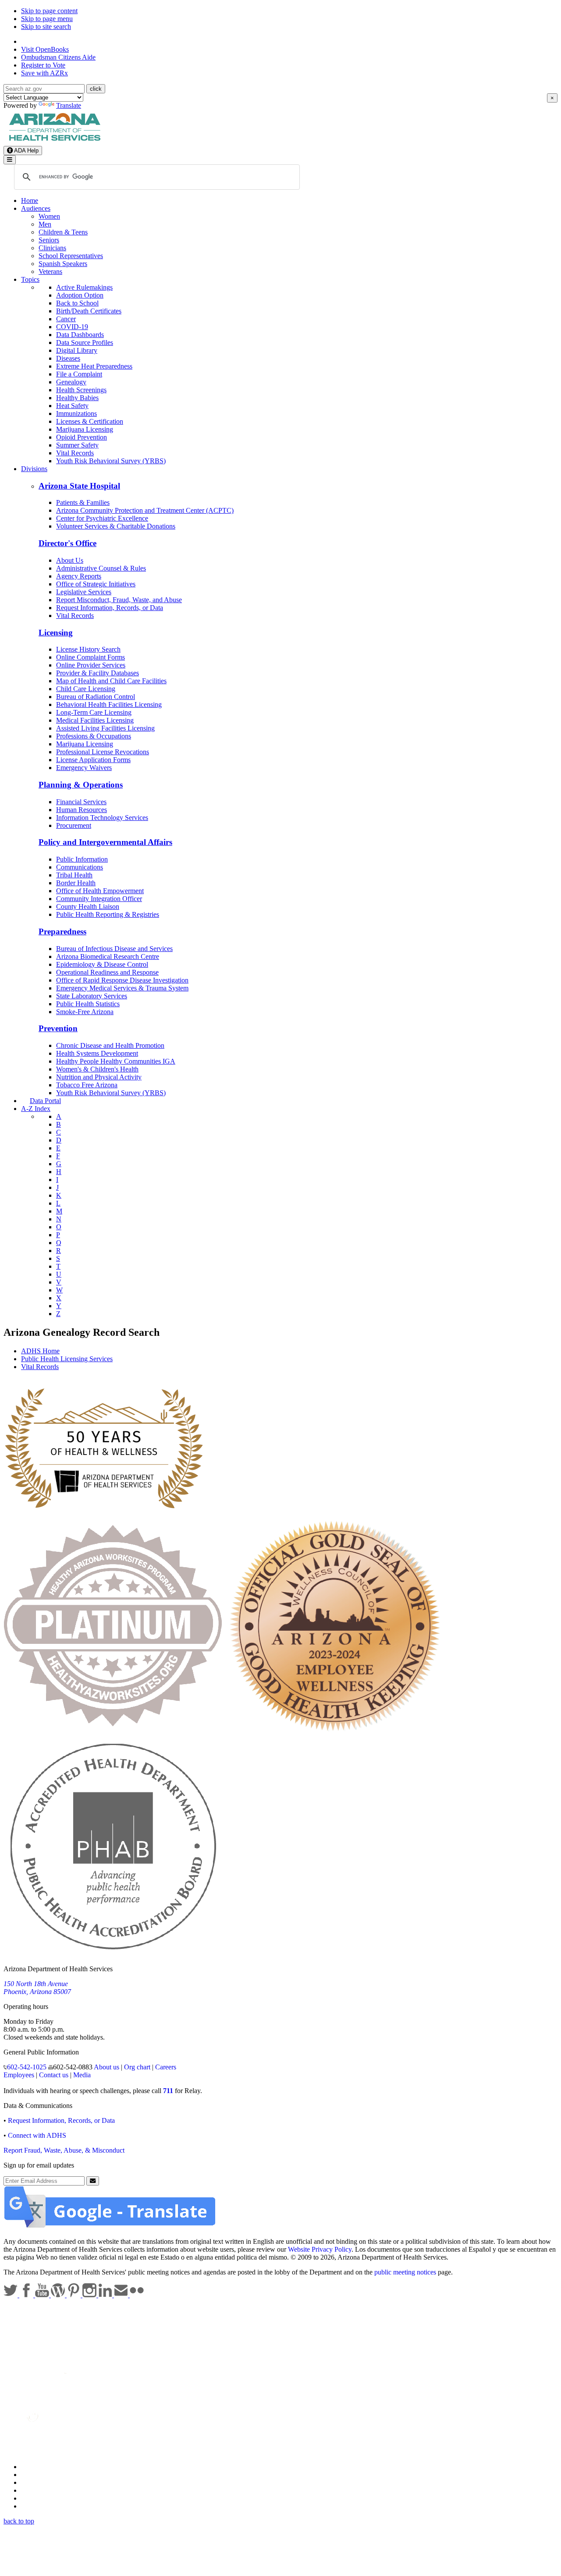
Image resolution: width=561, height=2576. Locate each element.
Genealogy (71, 382)
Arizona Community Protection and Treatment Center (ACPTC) (145, 510)
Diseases (68, 358)
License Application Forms (93, 760)
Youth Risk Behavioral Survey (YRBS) (111, 461)
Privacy (32, 2475)
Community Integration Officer (99, 899)
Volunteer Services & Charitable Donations (116, 526)
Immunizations (76, 413)
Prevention (58, 1028)
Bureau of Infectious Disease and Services (114, 949)
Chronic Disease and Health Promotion (110, 1045)
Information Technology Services (102, 818)
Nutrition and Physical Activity (99, 1077)
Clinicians (52, 248)
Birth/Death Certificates (89, 311)
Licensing (56, 633)
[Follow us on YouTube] (43, 2295)
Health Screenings (81, 390)
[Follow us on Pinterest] (75, 2295)
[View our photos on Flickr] (137, 2295)
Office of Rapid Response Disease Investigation (122, 980)
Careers (166, 2067)
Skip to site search (46, 27)
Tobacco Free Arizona (87, 1085)
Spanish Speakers (63, 264)
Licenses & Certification (90, 421)
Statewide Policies (46, 2467)
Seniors (49, 240)
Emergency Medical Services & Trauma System (122, 988)
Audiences (36, 208)
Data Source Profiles (85, 342)
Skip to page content (49, 11)
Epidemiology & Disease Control (102, 964)
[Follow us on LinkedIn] (106, 2295)
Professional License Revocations (103, 752)
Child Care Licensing (86, 689)
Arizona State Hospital (79, 486)
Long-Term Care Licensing (94, 712)
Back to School (77, 303)
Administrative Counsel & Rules (101, 568)
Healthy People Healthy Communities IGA (116, 1061)
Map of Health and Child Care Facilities (111, 681)
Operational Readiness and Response (107, 972)
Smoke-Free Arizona (85, 1012)
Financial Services (81, 802)
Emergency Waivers (84, 768)
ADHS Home (40, 1351)
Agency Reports (79, 576)
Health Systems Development (97, 1053)
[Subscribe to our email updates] (122, 2295)
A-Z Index (36, 1109)
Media (82, 2075)
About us (107, 2067)
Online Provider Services (91, 665)
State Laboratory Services (92, 996)
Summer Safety (77, 445)
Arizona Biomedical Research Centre (108, 956)
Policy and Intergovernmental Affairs (105, 842)
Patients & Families (83, 502)
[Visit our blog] (59, 2295)
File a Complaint (79, 374)
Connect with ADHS (37, 2135)
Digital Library (77, 350)
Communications (80, 867)
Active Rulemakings (84, 287)
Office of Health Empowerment (100, 891)
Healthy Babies (77, 398)
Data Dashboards (80, 335)
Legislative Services (84, 592)
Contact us (54, 2075)
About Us (70, 560)
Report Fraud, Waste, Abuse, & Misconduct (64, 2150)
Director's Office (67, 543)
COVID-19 (72, 327)
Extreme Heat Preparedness (94, 366)
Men (45, 224)
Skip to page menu (47, 19)
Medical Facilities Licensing (95, 720)
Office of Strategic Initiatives (96, 584)
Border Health (76, 883)
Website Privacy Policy (320, 2249)
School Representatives (71, 256)
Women (49, 216)
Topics (30, 279)
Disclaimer (36, 2490)
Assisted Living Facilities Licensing (105, 728)
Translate (69, 105)
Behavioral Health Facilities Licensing (109, 704)
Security (32, 2498)
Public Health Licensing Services (67, 1359)
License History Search (88, 649)
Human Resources (82, 810)
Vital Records (75, 453)
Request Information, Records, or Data (110, 608)
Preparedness (62, 931)
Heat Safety (72, 406)
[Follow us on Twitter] (11, 2295)
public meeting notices (405, 2272)
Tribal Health (74, 875)
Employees (19, 2075)
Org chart (137, 2067)
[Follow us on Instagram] (90, 2295)
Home (30, 200)
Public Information (82, 859)
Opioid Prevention (82, 437)
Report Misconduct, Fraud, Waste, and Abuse (119, 600)
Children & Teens (63, 232)
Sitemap (32, 2506)
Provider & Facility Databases (98, 673)
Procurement (74, 825)
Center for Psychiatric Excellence (102, 518)
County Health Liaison (88, 907)
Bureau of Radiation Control (96, 697)
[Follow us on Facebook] (27, 2295)
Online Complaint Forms (91, 657)
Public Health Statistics (88, 1004)
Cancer (66, 319)
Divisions (34, 469)
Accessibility (39, 2482)
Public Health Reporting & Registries (108, 914)
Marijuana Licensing (85, 429)
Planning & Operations (81, 785)
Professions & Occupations (94, 736)
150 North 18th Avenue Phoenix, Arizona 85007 (37, 1988)
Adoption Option (80, 295)
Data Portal (45, 1101)
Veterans (50, 271)
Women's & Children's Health (97, 1069)
